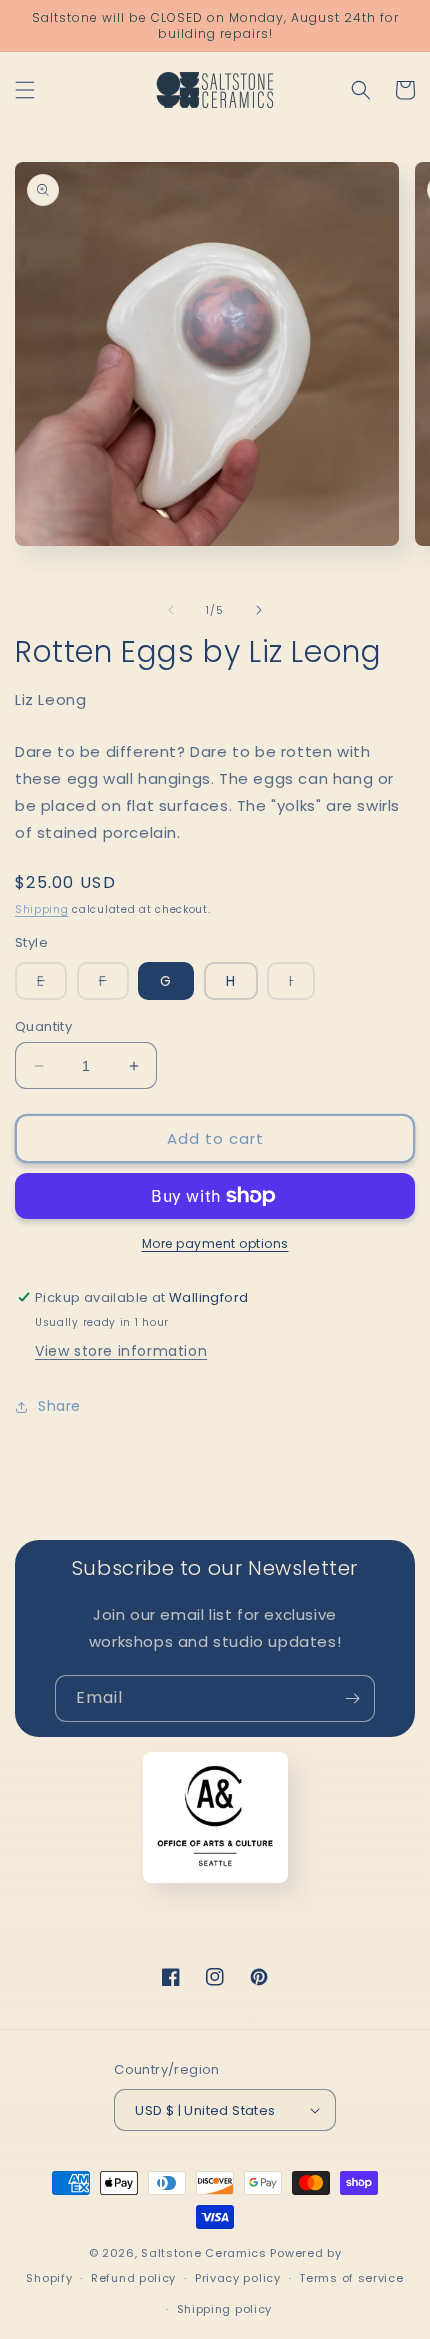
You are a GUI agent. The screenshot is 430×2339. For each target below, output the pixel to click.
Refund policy (133, 2278)
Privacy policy (238, 2278)
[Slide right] (259, 610)
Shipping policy (225, 2309)
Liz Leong (50, 699)
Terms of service (351, 2278)
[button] (25, 90)
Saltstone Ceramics (204, 2253)
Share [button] (59, 1406)
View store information (121, 1351)
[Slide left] (171, 610)
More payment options (215, 1243)
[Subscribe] (352, 1698)
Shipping (42, 909)
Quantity (43, 1026)
